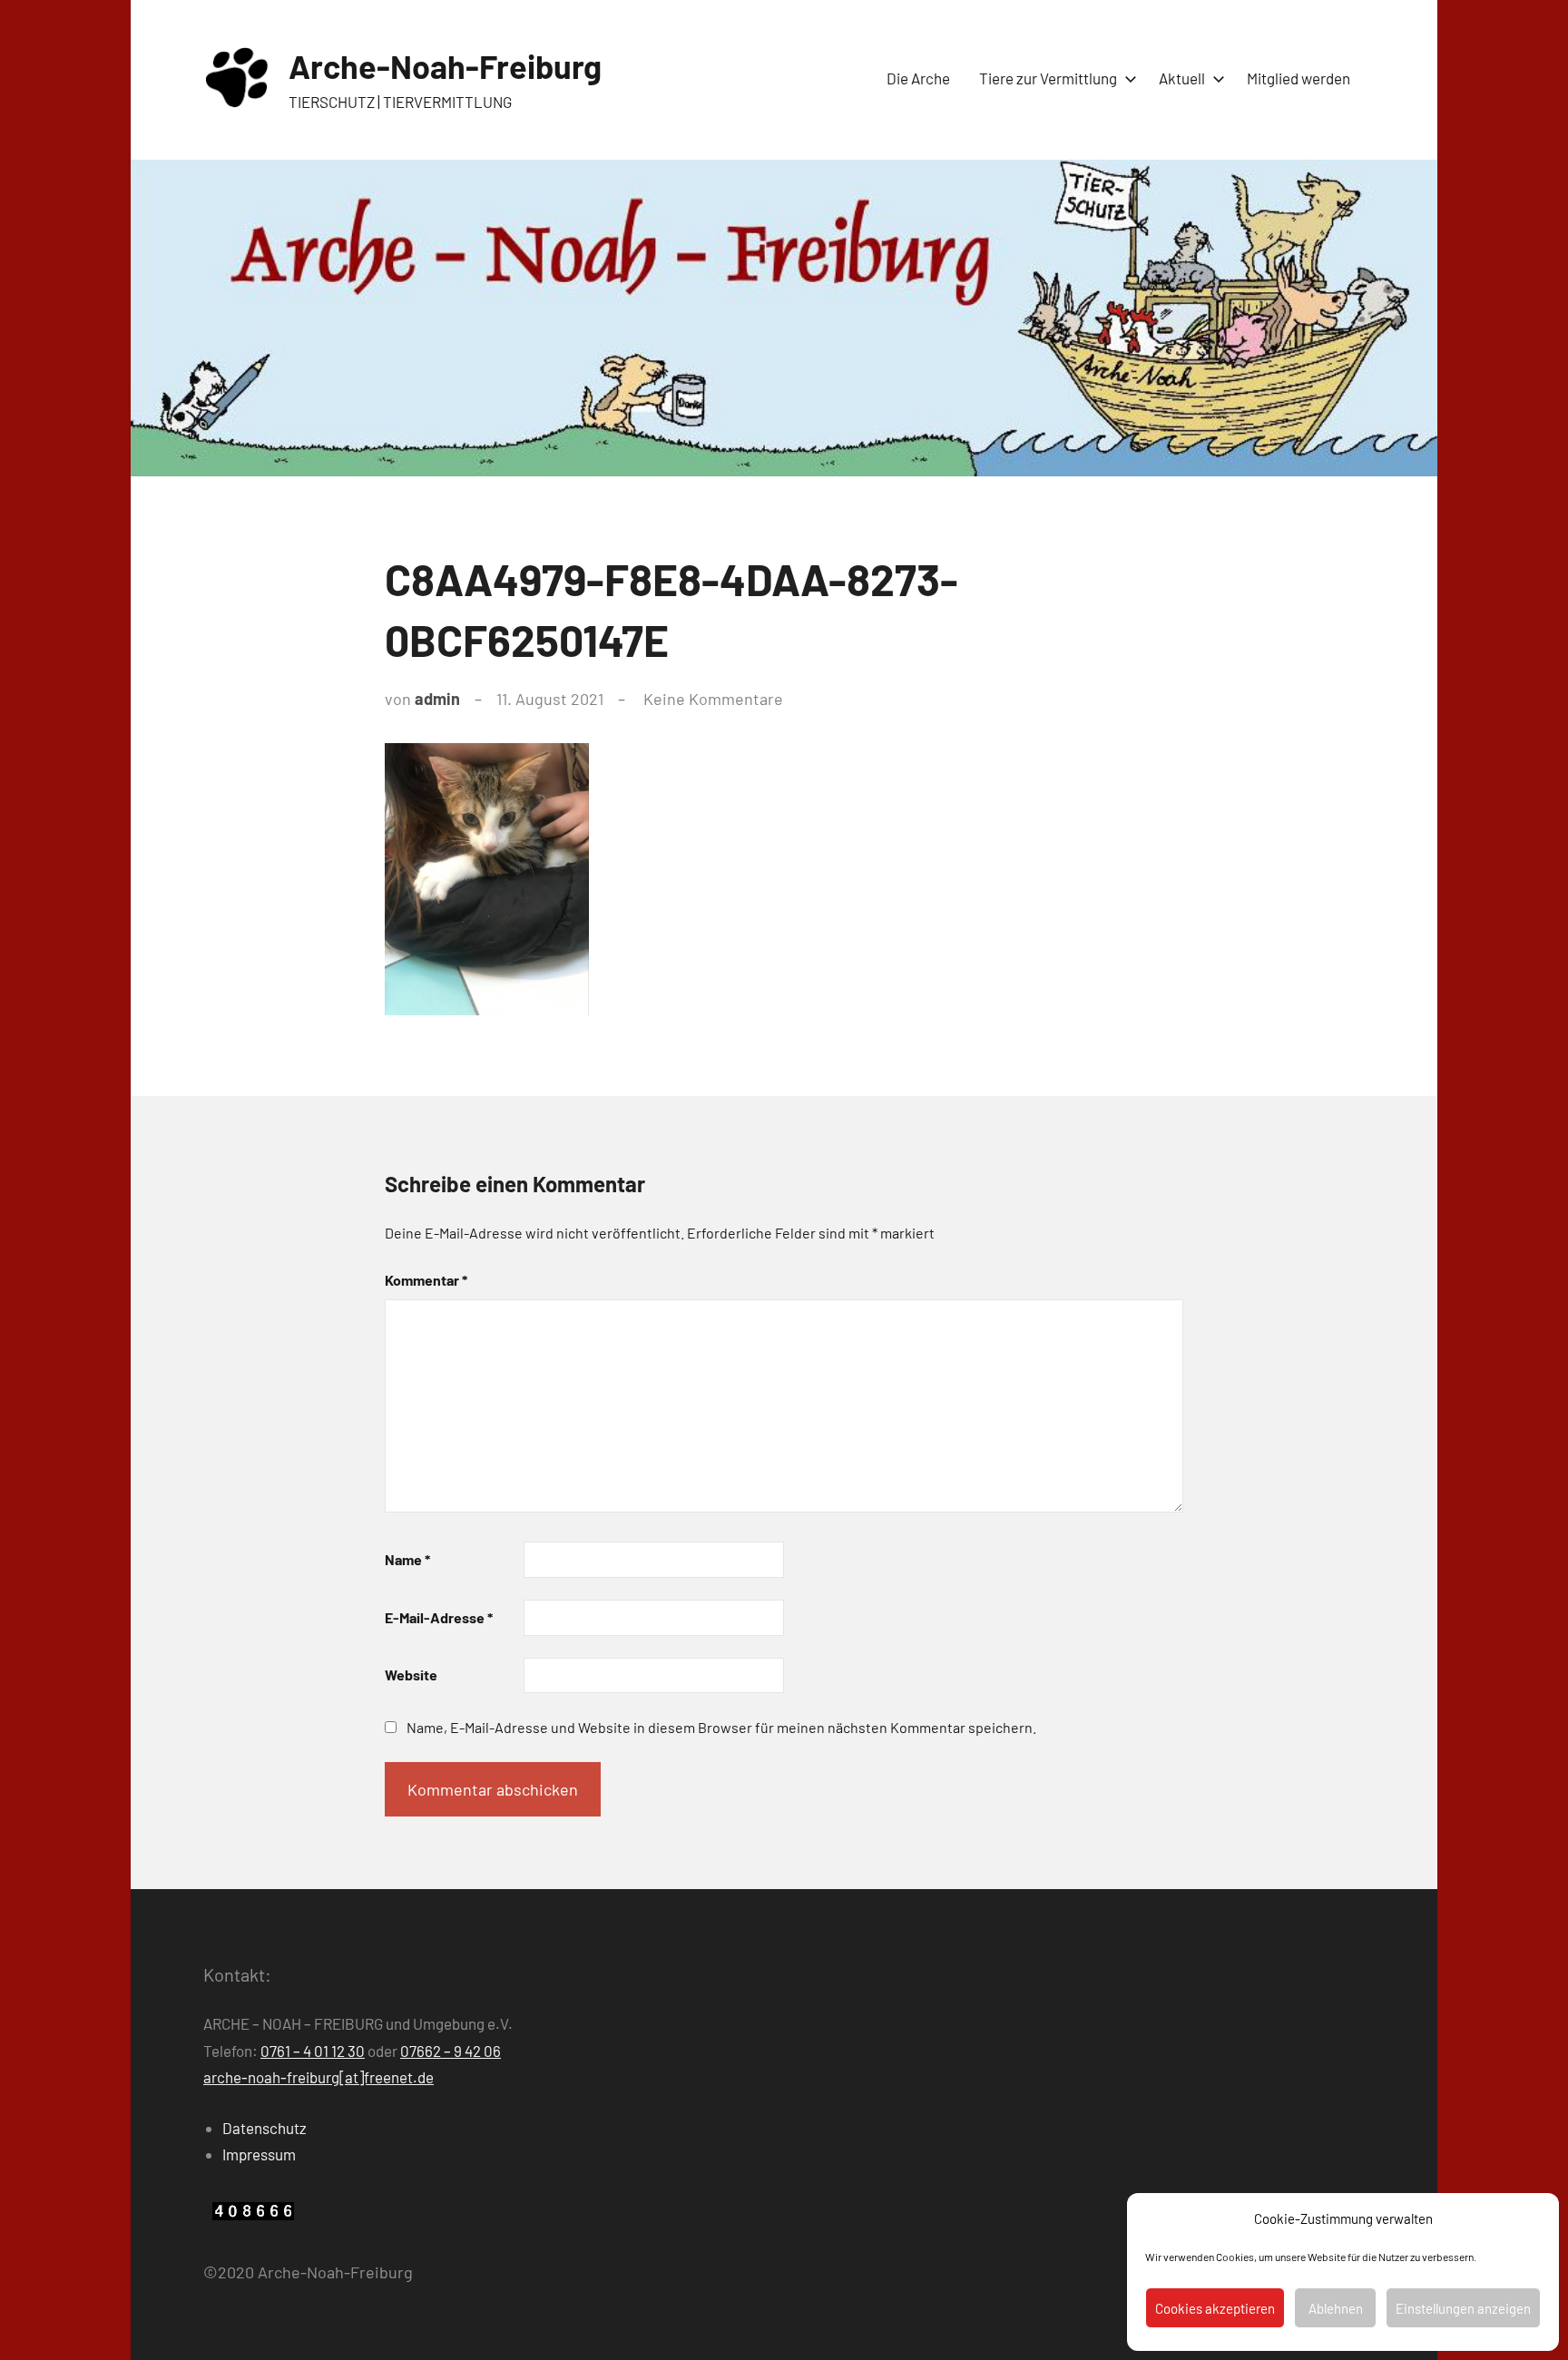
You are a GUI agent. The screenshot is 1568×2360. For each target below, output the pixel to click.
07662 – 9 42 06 (451, 2051)
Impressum (259, 2154)
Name (407, 1559)
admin (437, 699)
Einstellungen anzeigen (1463, 2308)
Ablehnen (1336, 2308)
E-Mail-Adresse (439, 1617)
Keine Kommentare (713, 699)
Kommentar (426, 1280)
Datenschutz (265, 2128)
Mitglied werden (1298, 78)
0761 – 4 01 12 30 (313, 2051)
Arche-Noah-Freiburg (445, 66)
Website (411, 1675)
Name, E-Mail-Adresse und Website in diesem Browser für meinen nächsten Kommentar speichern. (721, 1727)
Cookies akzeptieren (1215, 2308)
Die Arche (918, 78)
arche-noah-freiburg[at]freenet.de (318, 2077)
